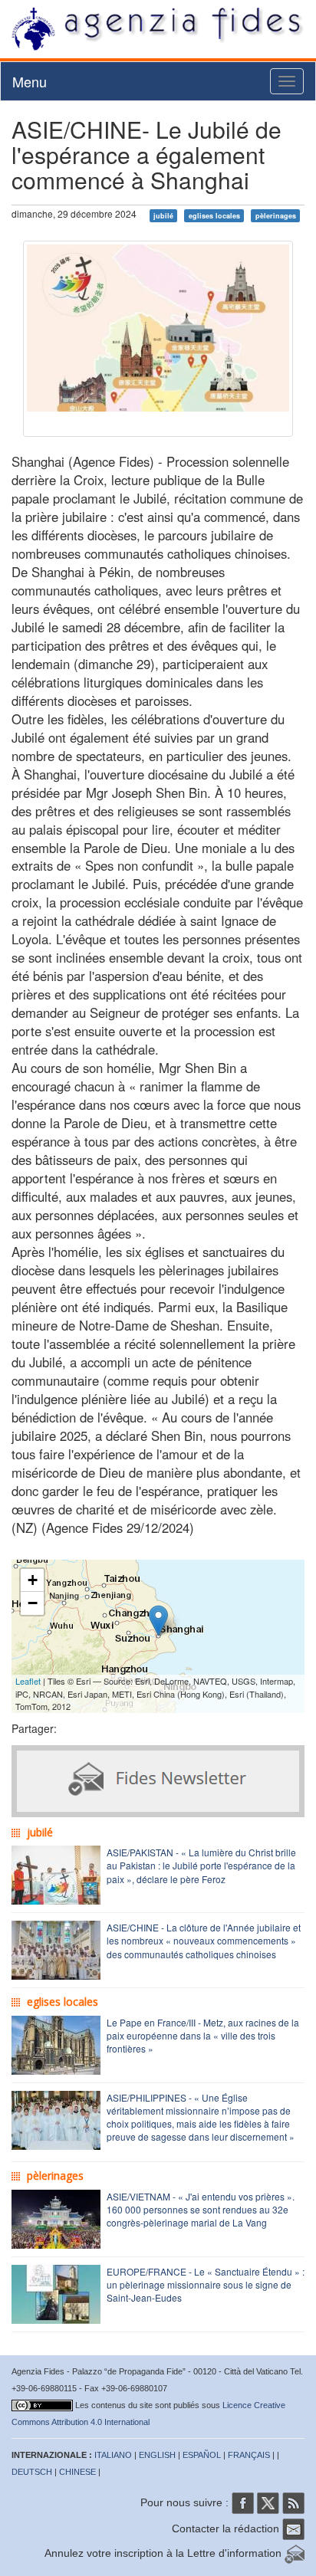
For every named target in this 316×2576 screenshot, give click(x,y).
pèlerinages (276, 215)
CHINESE (77, 2472)
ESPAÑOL (202, 2455)
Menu (30, 81)
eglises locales (214, 215)
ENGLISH (157, 2455)
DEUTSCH (32, 2472)
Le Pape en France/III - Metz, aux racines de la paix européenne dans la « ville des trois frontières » (203, 2035)
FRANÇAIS (249, 2455)
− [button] (33, 1603)
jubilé (163, 215)
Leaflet (28, 1681)
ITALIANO (113, 2455)
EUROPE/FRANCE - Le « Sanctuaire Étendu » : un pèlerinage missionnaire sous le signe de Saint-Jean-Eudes (206, 2284)
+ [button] (33, 1580)
